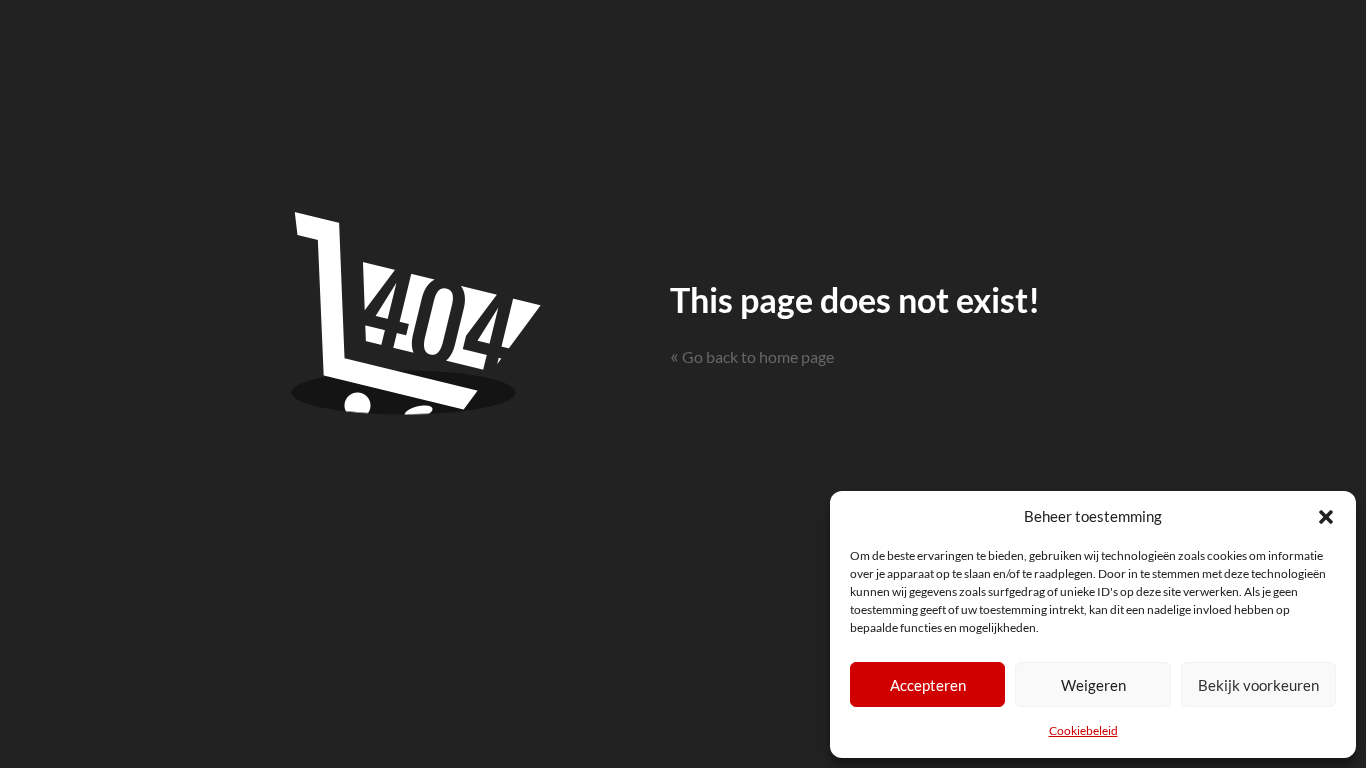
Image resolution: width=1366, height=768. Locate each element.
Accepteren (928, 685)
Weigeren (1093, 685)
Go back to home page (752, 356)
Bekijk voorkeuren (1258, 685)
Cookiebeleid (1083, 730)
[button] (1326, 516)
